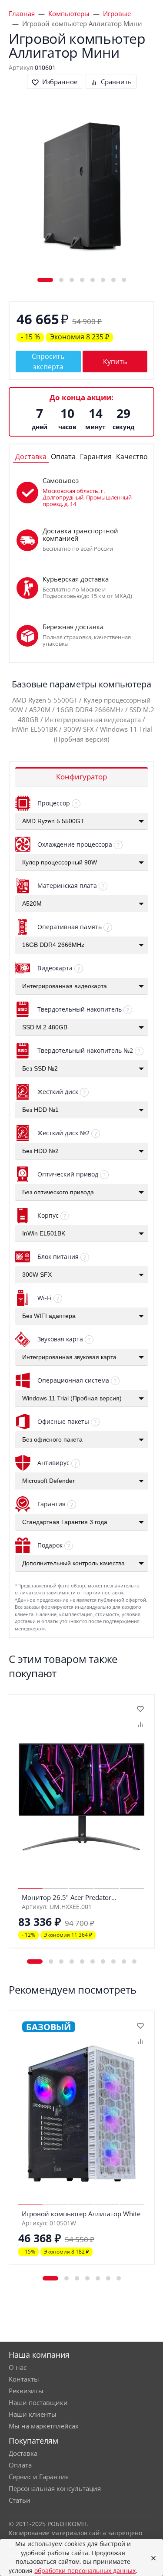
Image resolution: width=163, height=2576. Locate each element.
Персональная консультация (55, 2488)
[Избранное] (140, 1709)
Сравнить (116, 82)
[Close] (151, 2558)
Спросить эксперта (48, 361)
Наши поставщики (38, 2402)
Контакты (24, 2379)
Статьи (20, 2500)
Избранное (60, 82)
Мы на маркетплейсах (44, 2426)
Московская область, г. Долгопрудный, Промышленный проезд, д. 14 (87, 497)
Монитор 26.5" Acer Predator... (69, 1897)
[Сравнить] (140, 1724)
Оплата (20, 2465)
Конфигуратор (81, 777)
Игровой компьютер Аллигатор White (81, 2214)
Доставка (23, 2453)
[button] (45, 280)
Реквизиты (26, 2391)
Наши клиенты (33, 2414)
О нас (18, 2367)
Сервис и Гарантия (39, 2477)
